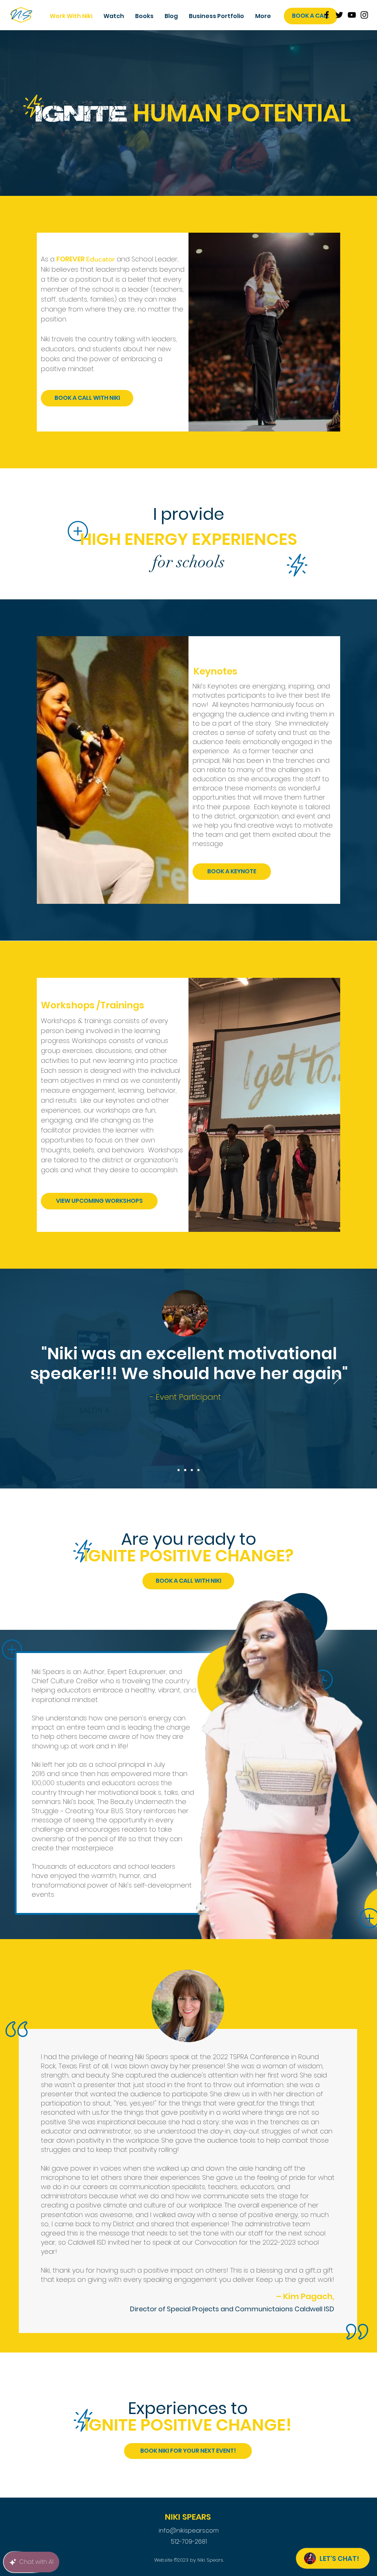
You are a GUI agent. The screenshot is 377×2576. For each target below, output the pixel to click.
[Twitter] (339, 15)
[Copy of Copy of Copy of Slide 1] (198, 1470)
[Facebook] (327, 15)
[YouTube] (352, 15)
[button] (216, 16)
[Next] (337, 1378)
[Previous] (40, 1378)
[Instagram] (364, 15)
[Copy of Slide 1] (185, 1470)
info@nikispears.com (189, 2531)
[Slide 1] (179, 1470)
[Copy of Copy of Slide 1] (192, 1470)
